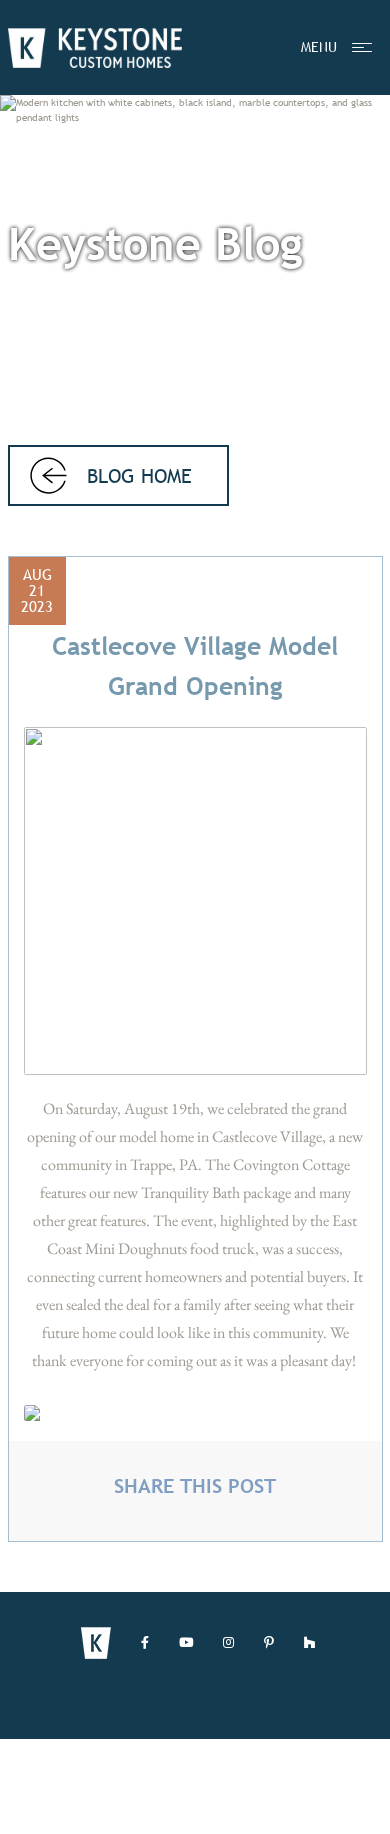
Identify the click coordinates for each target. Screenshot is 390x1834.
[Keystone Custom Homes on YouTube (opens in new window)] (186, 1643)
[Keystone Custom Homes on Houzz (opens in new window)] (309, 1643)
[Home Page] (95, 48)
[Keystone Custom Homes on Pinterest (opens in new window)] (269, 1643)
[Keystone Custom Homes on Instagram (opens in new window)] (228, 1643)
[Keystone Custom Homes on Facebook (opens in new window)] (145, 1643)
